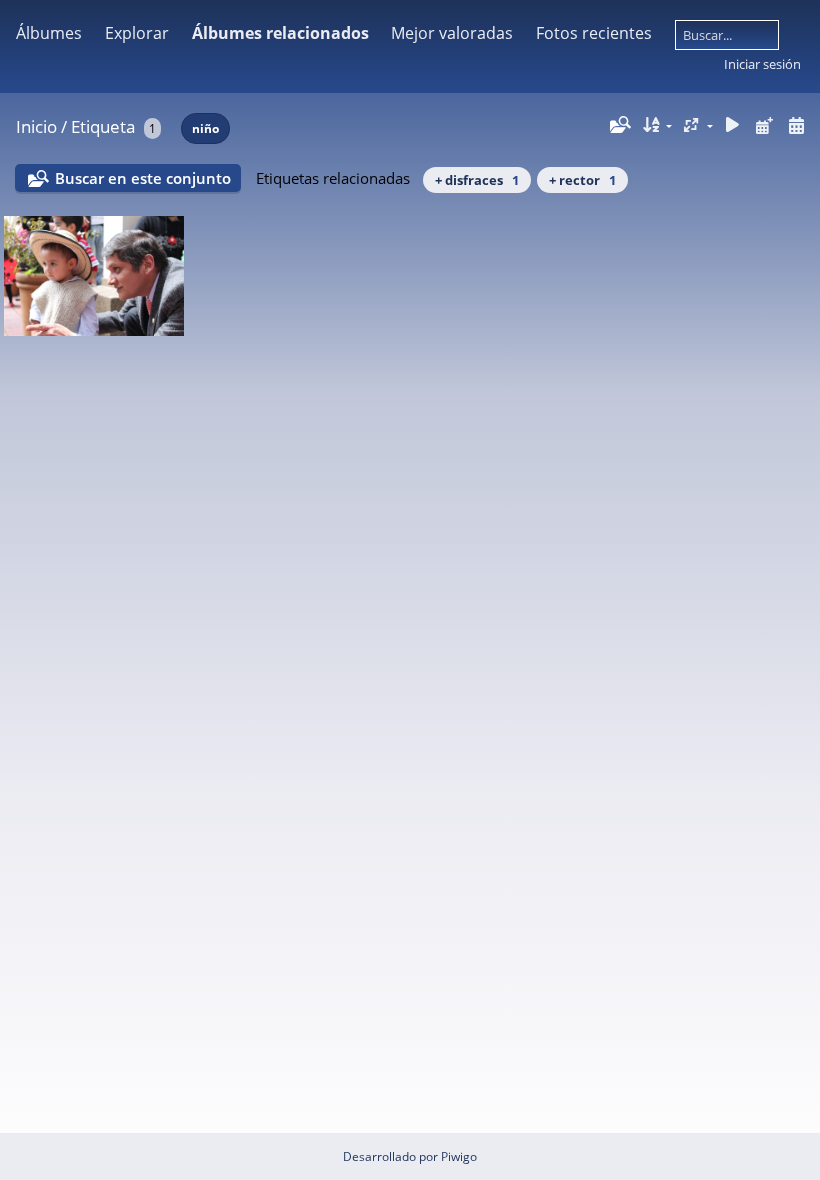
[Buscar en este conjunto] (619, 125)
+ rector (582, 180)
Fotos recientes (594, 33)
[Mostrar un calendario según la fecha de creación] (796, 125)
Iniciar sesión (762, 64)
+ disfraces (477, 180)
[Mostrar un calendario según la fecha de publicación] (764, 125)
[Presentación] (733, 125)
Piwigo (459, 1156)
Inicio (36, 126)
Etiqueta (103, 126)
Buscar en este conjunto (143, 178)
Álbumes (49, 33)
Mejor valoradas (452, 33)
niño (205, 128)
